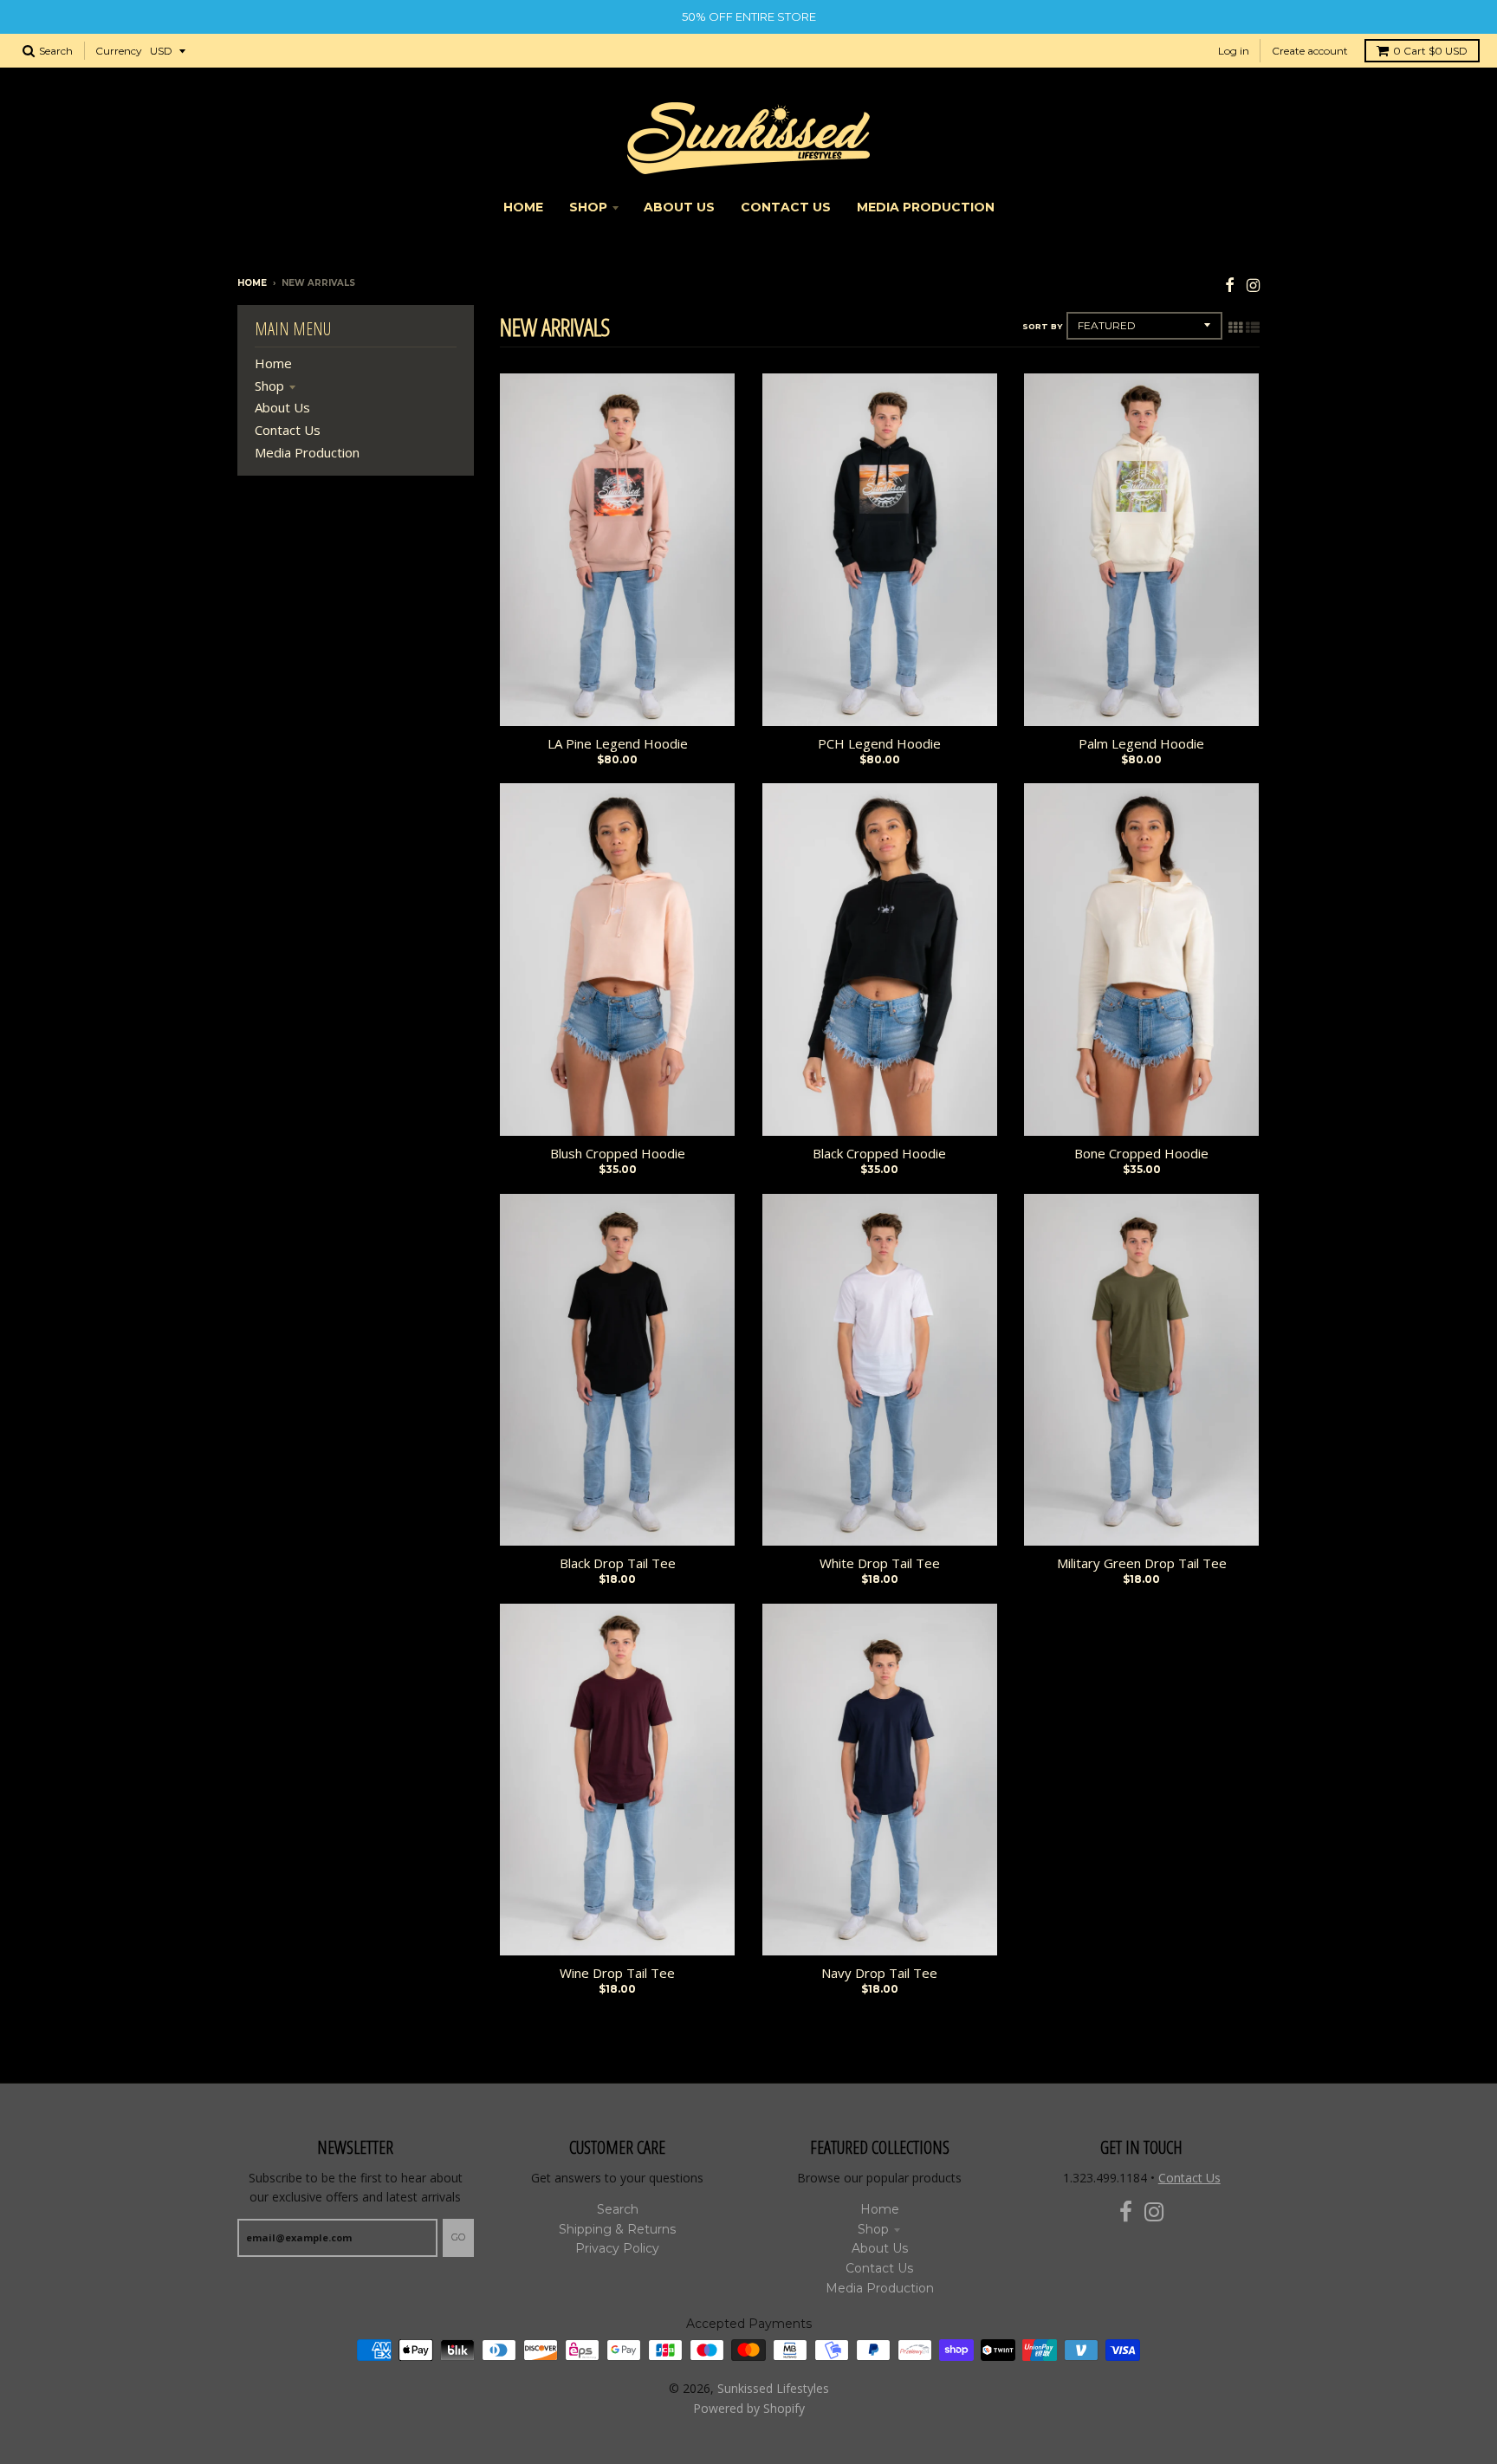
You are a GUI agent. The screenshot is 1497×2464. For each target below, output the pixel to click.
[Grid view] (1235, 327)
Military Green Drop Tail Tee (1142, 1563)
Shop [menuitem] (588, 207)
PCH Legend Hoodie (879, 743)
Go (458, 2237)
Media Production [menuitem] (926, 207)
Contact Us (288, 430)
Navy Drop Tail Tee (879, 1973)
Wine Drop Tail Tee (617, 1973)
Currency (119, 51)
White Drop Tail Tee (880, 1563)
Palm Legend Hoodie (1141, 743)
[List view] (1253, 327)
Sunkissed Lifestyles (773, 2388)
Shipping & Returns (617, 2229)
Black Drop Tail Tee (618, 1563)
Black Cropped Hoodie (879, 1153)
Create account (1310, 51)
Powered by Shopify (749, 2408)
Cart (1430, 51)
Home (252, 283)
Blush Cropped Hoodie (618, 1153)
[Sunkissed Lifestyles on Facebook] (1230, 285)
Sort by (1042, 326)
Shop (269, 386)
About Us (282, 407)
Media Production (307, 452)
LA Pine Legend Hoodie (618, 743)
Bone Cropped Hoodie (1141, 1153)
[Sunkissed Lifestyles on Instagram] (1253, 285)
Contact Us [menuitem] (786, 207)
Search (618, 2209)
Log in (1234, 51)
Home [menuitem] (523, 207)
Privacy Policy (617, 2248)
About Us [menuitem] (679, 207)
